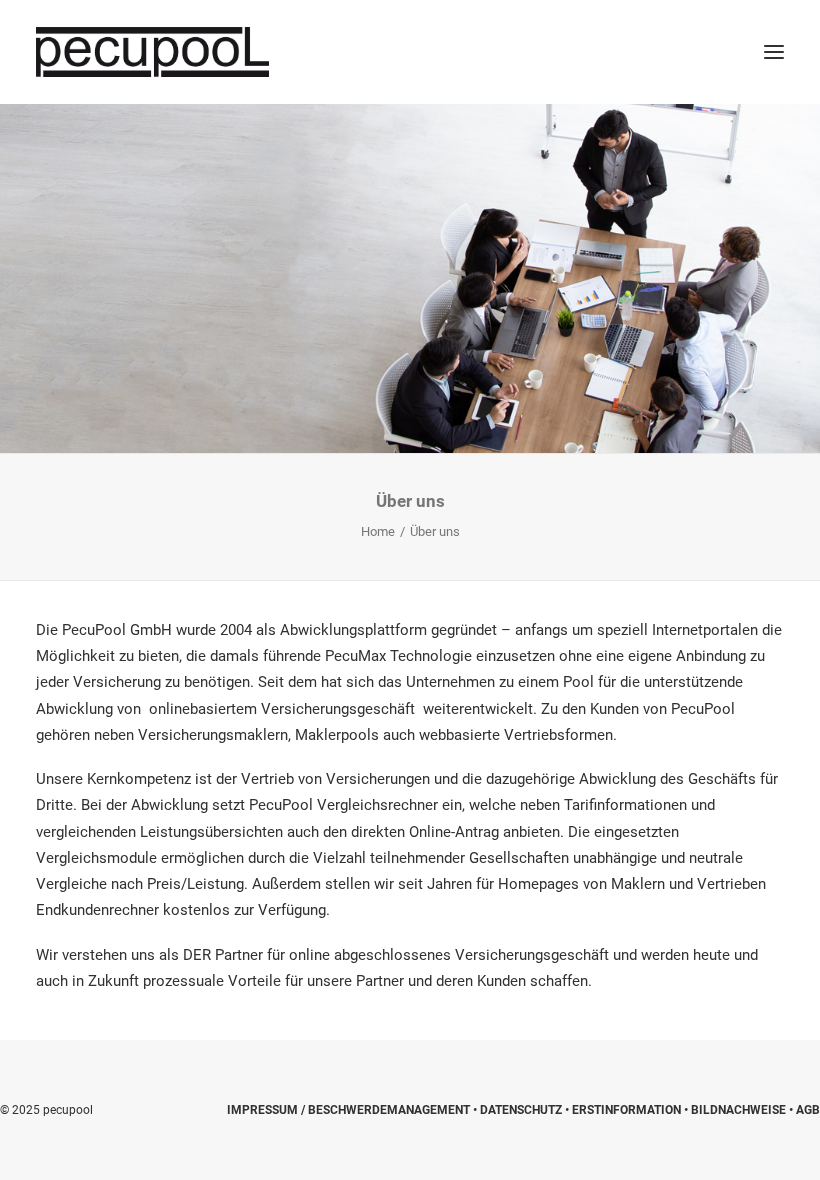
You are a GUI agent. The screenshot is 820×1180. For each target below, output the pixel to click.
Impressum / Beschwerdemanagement (348, 1110)
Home (378, 531)
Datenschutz (521, 1110)
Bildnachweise (738, 1110)
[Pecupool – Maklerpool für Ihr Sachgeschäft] (152, 52)
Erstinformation (626, 1110)
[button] (774, 52)
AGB (808, 1110)
